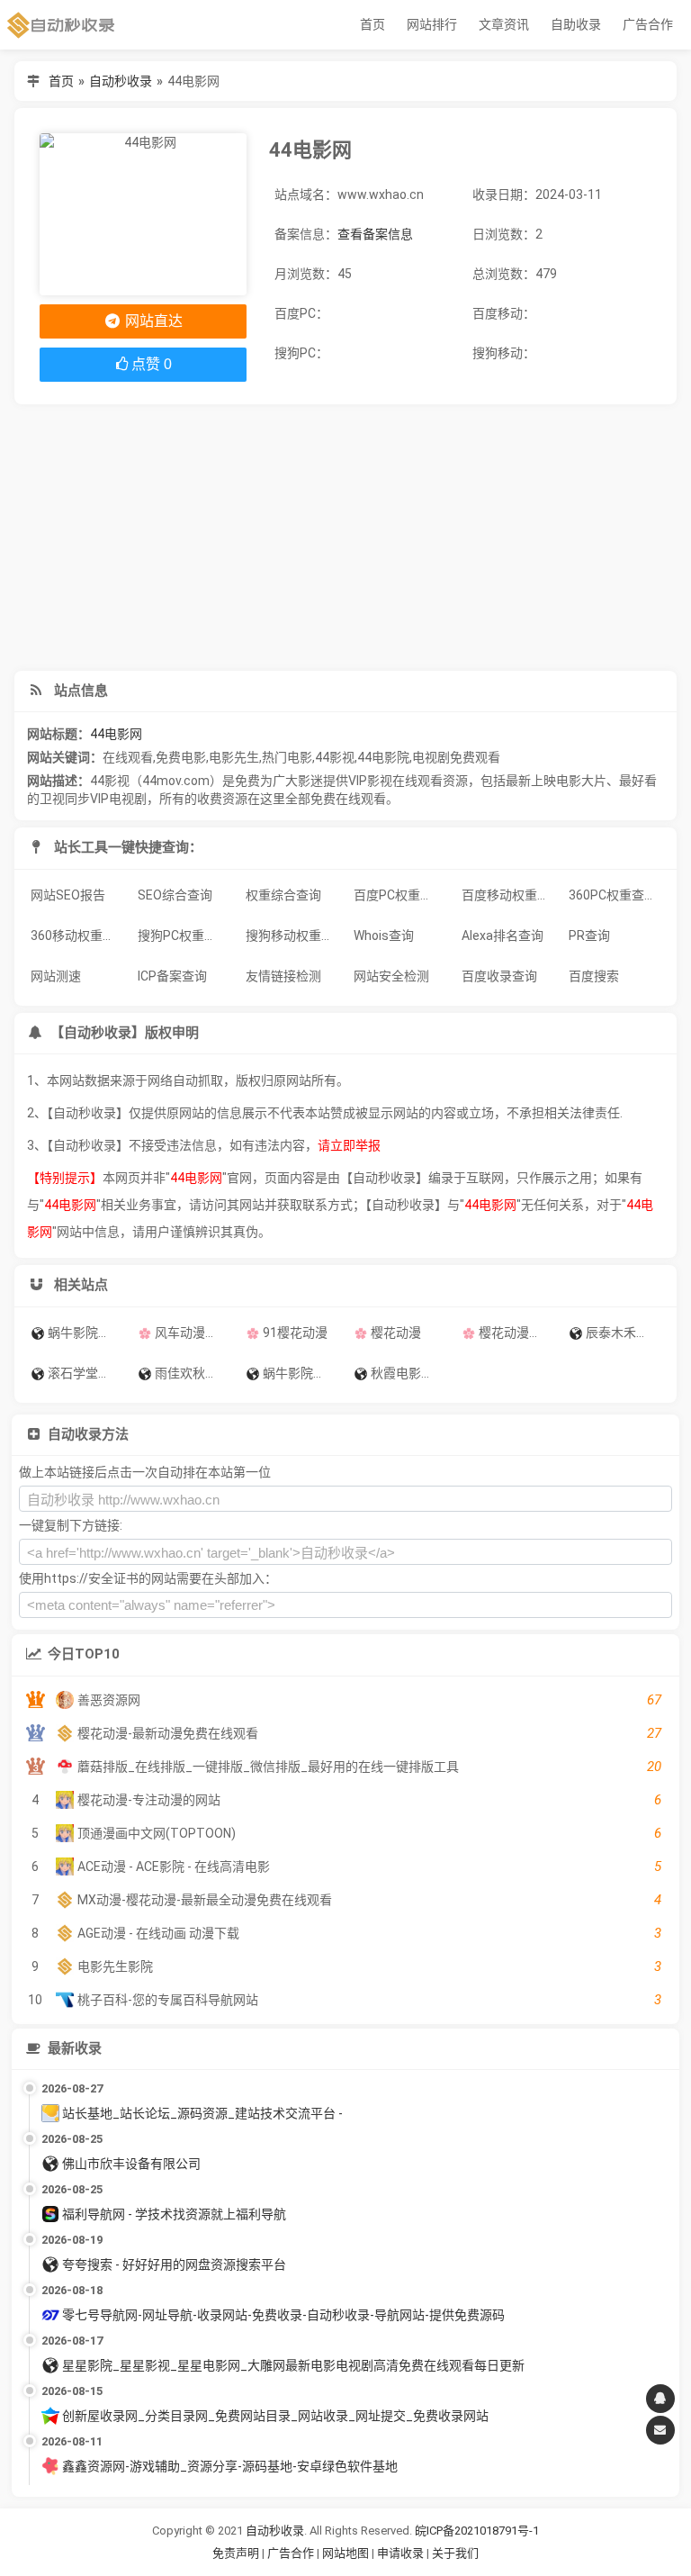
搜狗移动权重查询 (294, 935)
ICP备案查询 (172, 976)
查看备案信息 (375, 234)
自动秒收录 (121, 81)
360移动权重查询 (79, 935)
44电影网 (116, 734)
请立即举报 (349, 1145)
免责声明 (236, 2553)
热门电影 (287, 757)
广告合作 (648, 24)
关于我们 (455, 2553)
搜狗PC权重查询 (184, 935)
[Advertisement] (346, 538)
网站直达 (152, 321)
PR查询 (589, 935)
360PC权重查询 (613, 895)
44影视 (335, 757)
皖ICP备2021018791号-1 (477, 2531)
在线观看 (128, 757)
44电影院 (383, 757)
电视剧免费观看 (456, 757)
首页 (372, 24)
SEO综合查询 (175, 895)
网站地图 (347, 2553)
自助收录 (576, 24)
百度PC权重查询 (399, 895)
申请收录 (400, 2553)
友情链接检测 (283, 976)
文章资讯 (504, 24)
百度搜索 (594, 976)
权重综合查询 (283, 895)
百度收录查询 (499, 976)
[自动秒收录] (61, 25)
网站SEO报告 (68, 895)
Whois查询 (384, 935)
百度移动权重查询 (510, 895)
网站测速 (56, 976)
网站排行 (432, 24)
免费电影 (181, 757)
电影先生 (234, 757)
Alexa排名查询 (503, 935)
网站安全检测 (391, 976)
